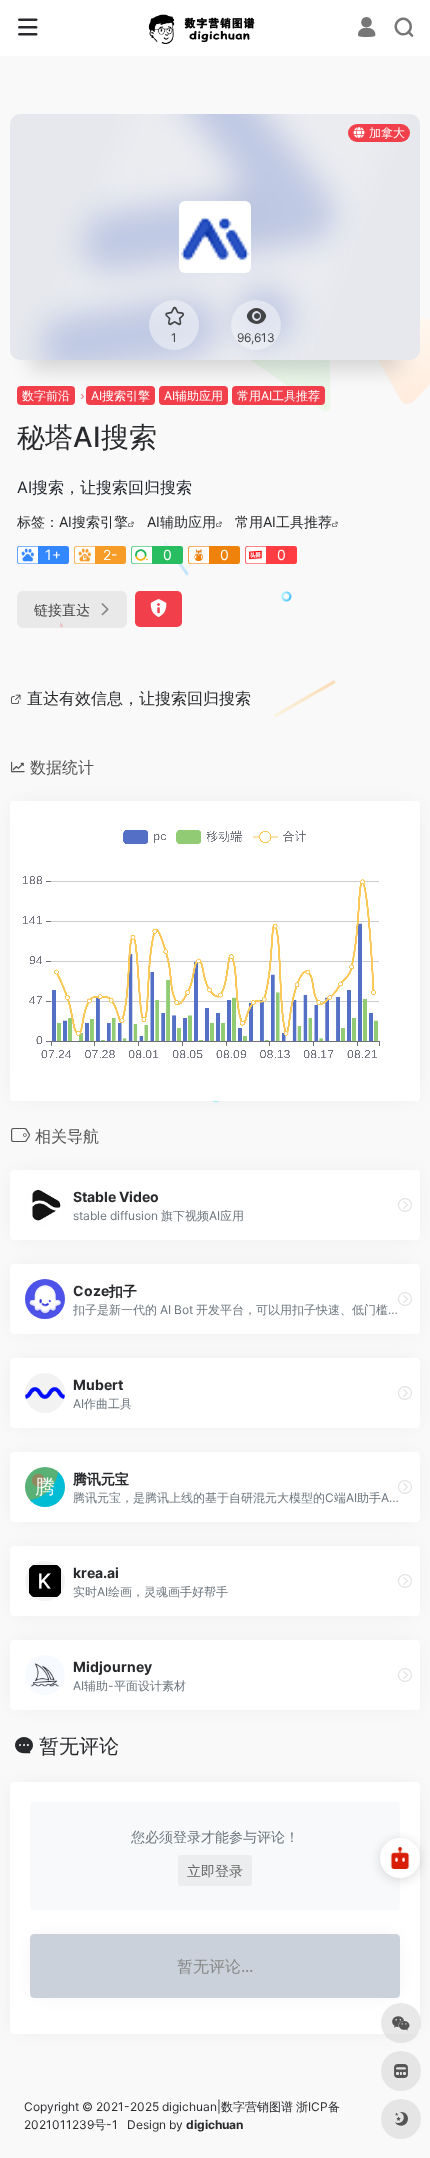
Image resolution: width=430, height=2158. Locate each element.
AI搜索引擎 (120, 395)
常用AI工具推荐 (278, 395)
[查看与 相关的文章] (18, 698)
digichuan (214, 2124)
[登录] (366, 29)
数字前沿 (46, 395)
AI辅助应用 (193, 395)
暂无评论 (79, 1746)
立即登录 (215, 1870)
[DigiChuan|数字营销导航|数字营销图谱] (215, 28)
